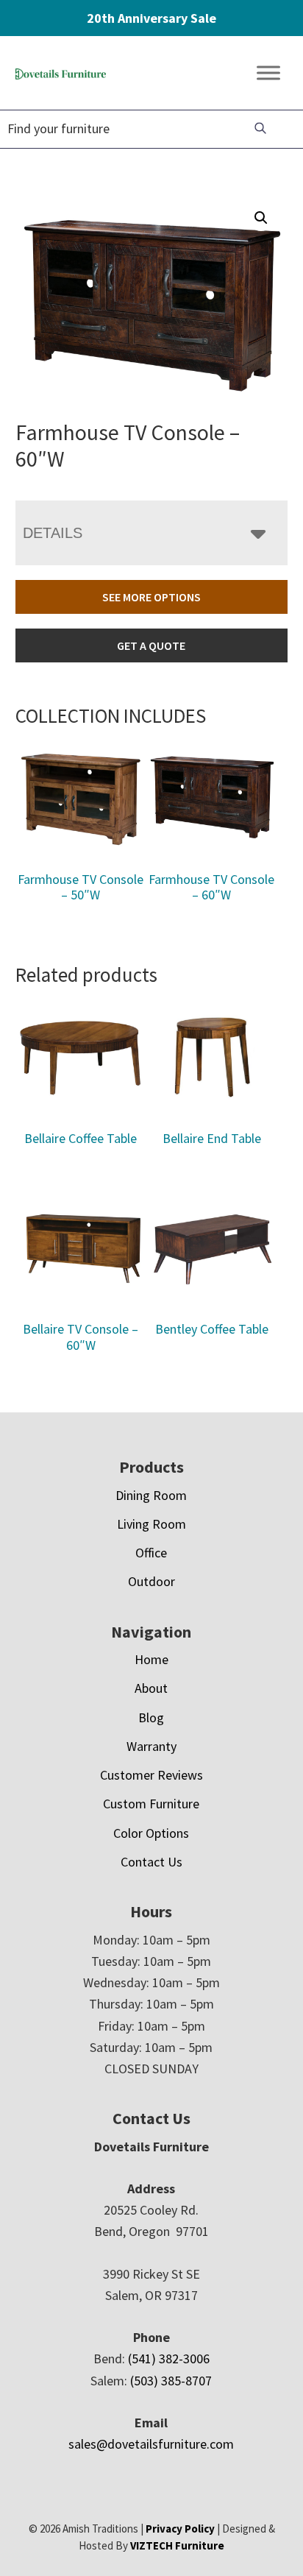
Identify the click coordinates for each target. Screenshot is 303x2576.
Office (151, 1553)
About (151, 1688)
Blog (151, 1717)
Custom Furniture (151, 1804)
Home (151, 1659)
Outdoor (151, 1581)
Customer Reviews (151, 1775)
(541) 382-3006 (169, 2359)
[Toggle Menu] (268, 73)
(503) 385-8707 (171, 2381)
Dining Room (151, 1495)
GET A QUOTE (151, 645)
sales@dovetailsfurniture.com (151, 2444)
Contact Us (151, 1862)
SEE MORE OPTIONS (151, 597)
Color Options (151, 1833)
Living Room (151, 1524)
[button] (261, 218)
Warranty (151, 1746)
